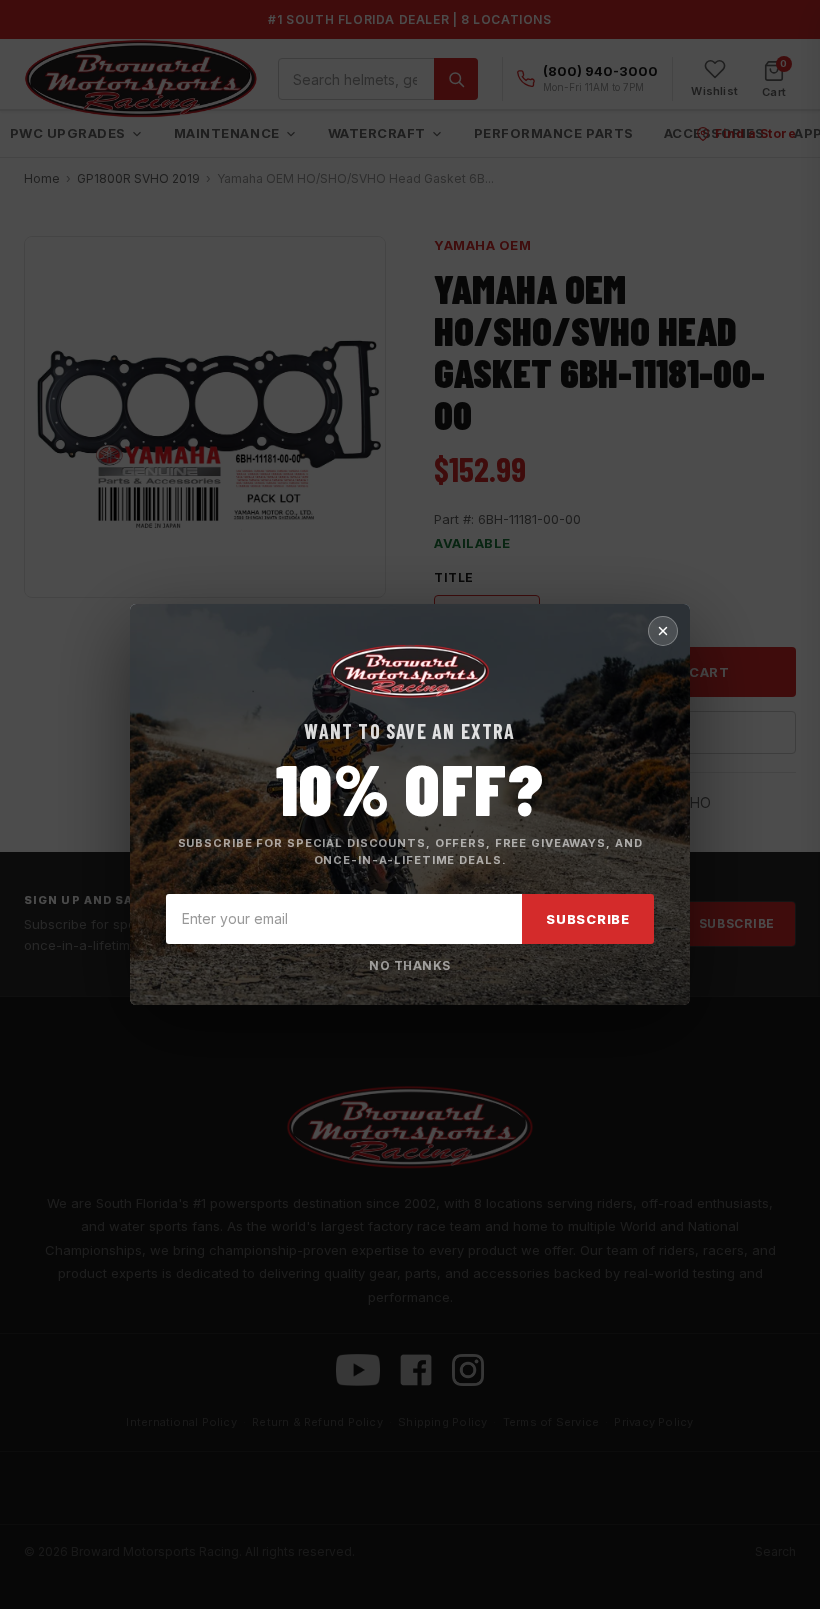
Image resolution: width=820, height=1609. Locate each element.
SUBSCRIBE (588, 919)
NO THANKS (409, 965)
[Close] (663, 631)
